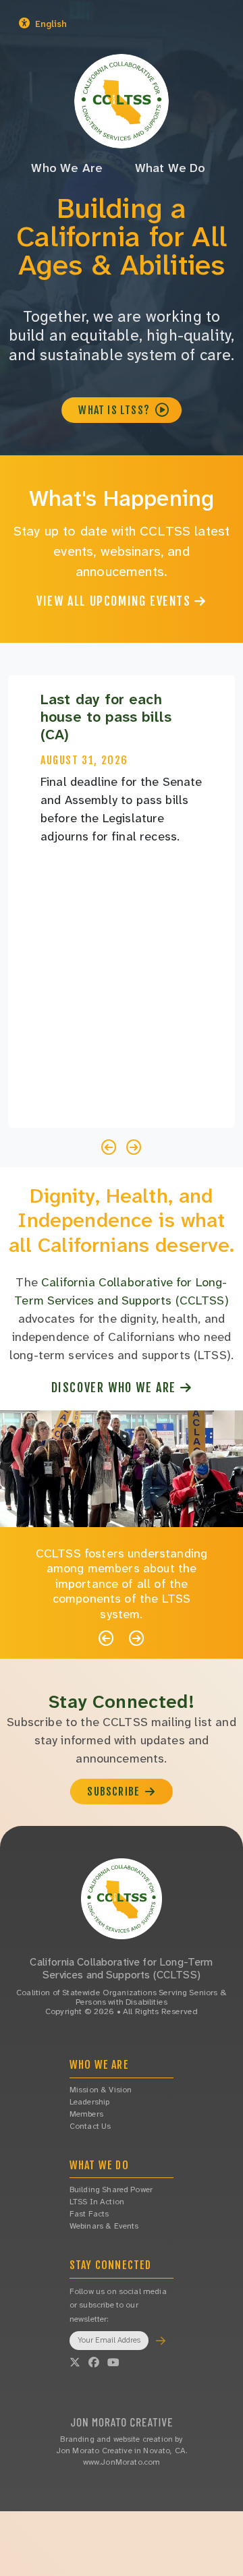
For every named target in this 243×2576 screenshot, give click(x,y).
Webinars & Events (104, 2226)
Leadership (90, 2102)
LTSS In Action (97, 2202)
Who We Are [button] (67, 168)
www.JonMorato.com (122, 2462)
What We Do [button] (170, 168)
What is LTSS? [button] (115, 410)
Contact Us (90, 2126)
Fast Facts (89, 2214)
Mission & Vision (101, 2090)
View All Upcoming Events (115, 601)
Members (86, 2114)
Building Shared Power (111, 2189)
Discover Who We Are (116, 1387)
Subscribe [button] (115, 1792)
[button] (82, 24)
